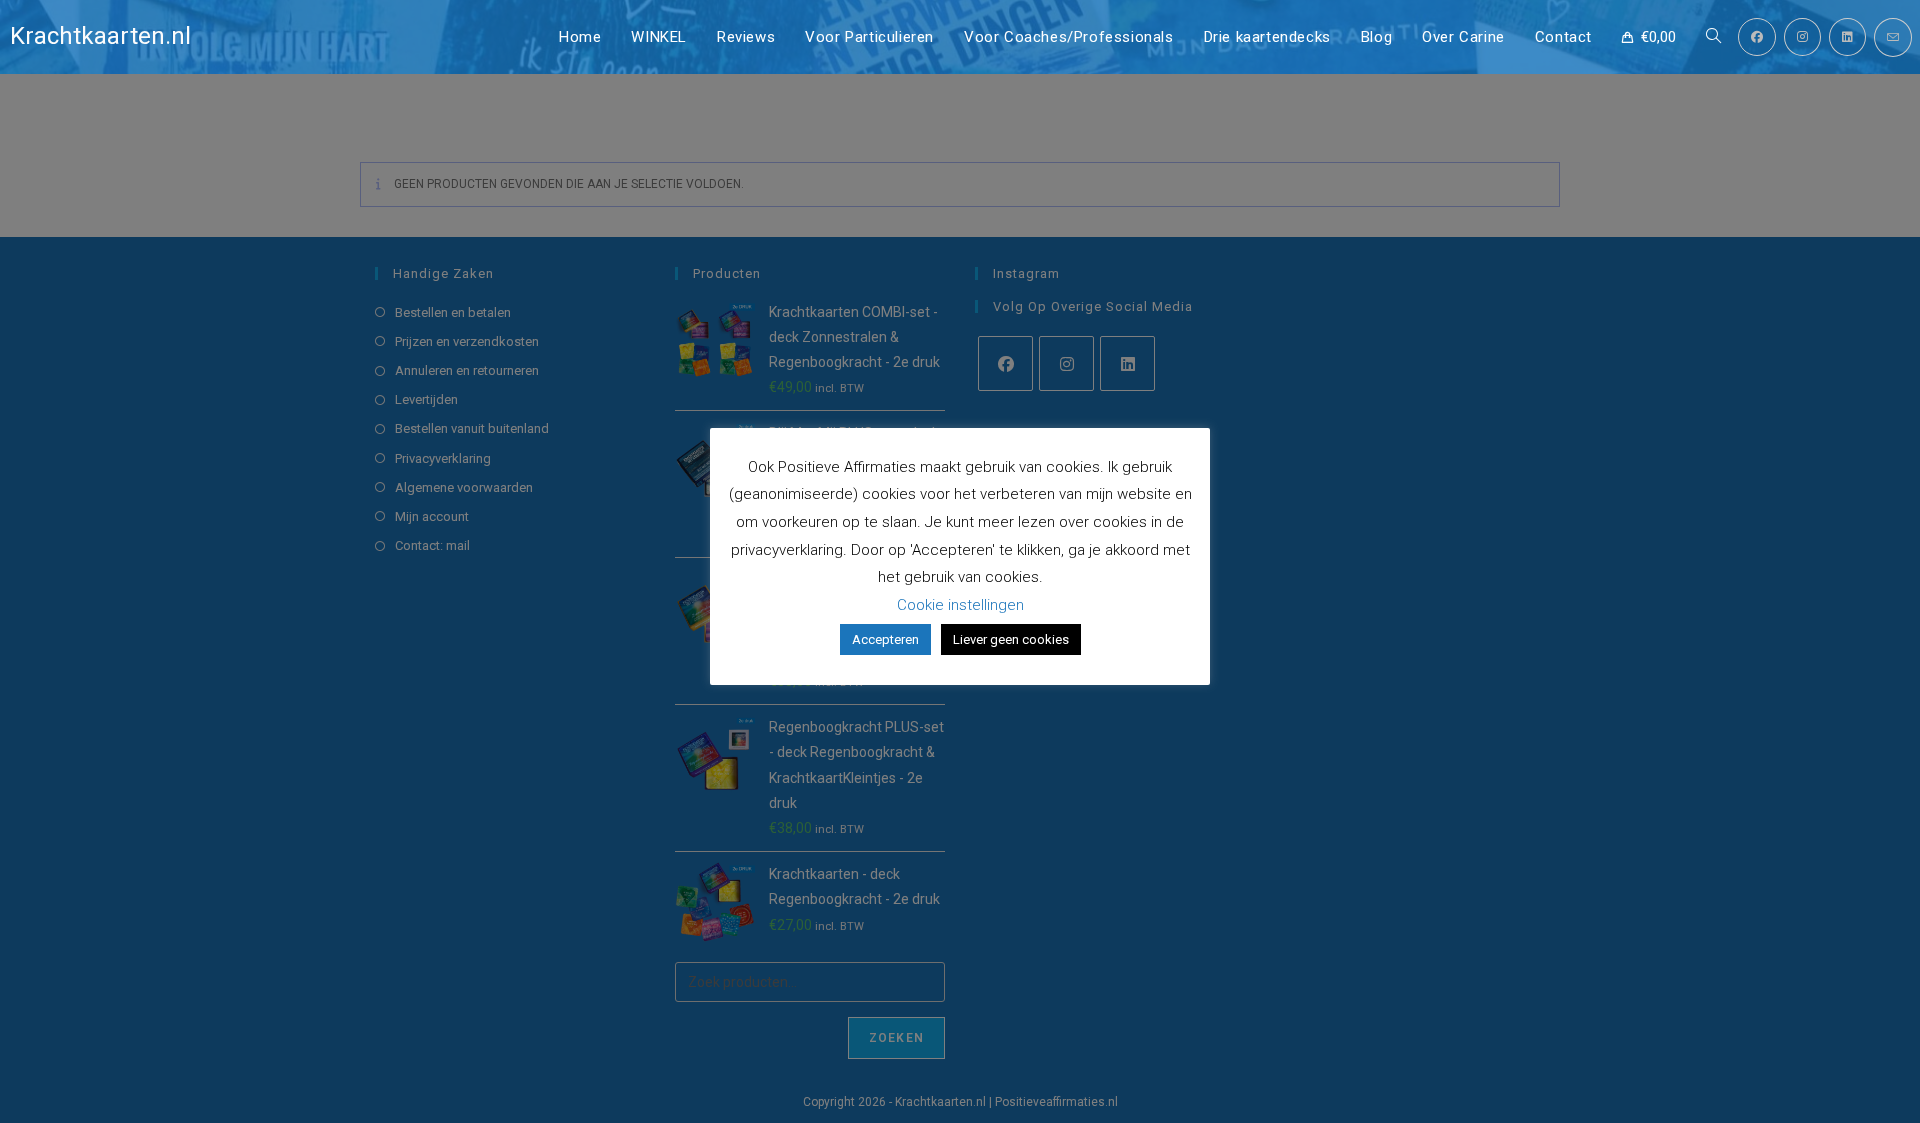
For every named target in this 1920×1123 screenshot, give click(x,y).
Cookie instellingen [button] (960, 605)
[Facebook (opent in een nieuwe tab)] (1757, 37)
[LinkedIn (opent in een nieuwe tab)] (1847, 37)
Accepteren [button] (885, 639)
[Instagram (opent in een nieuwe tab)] (1802, 37)
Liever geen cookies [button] (1011, 639)
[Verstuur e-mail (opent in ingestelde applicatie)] (1893, 37)
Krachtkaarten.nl (100, 36)
